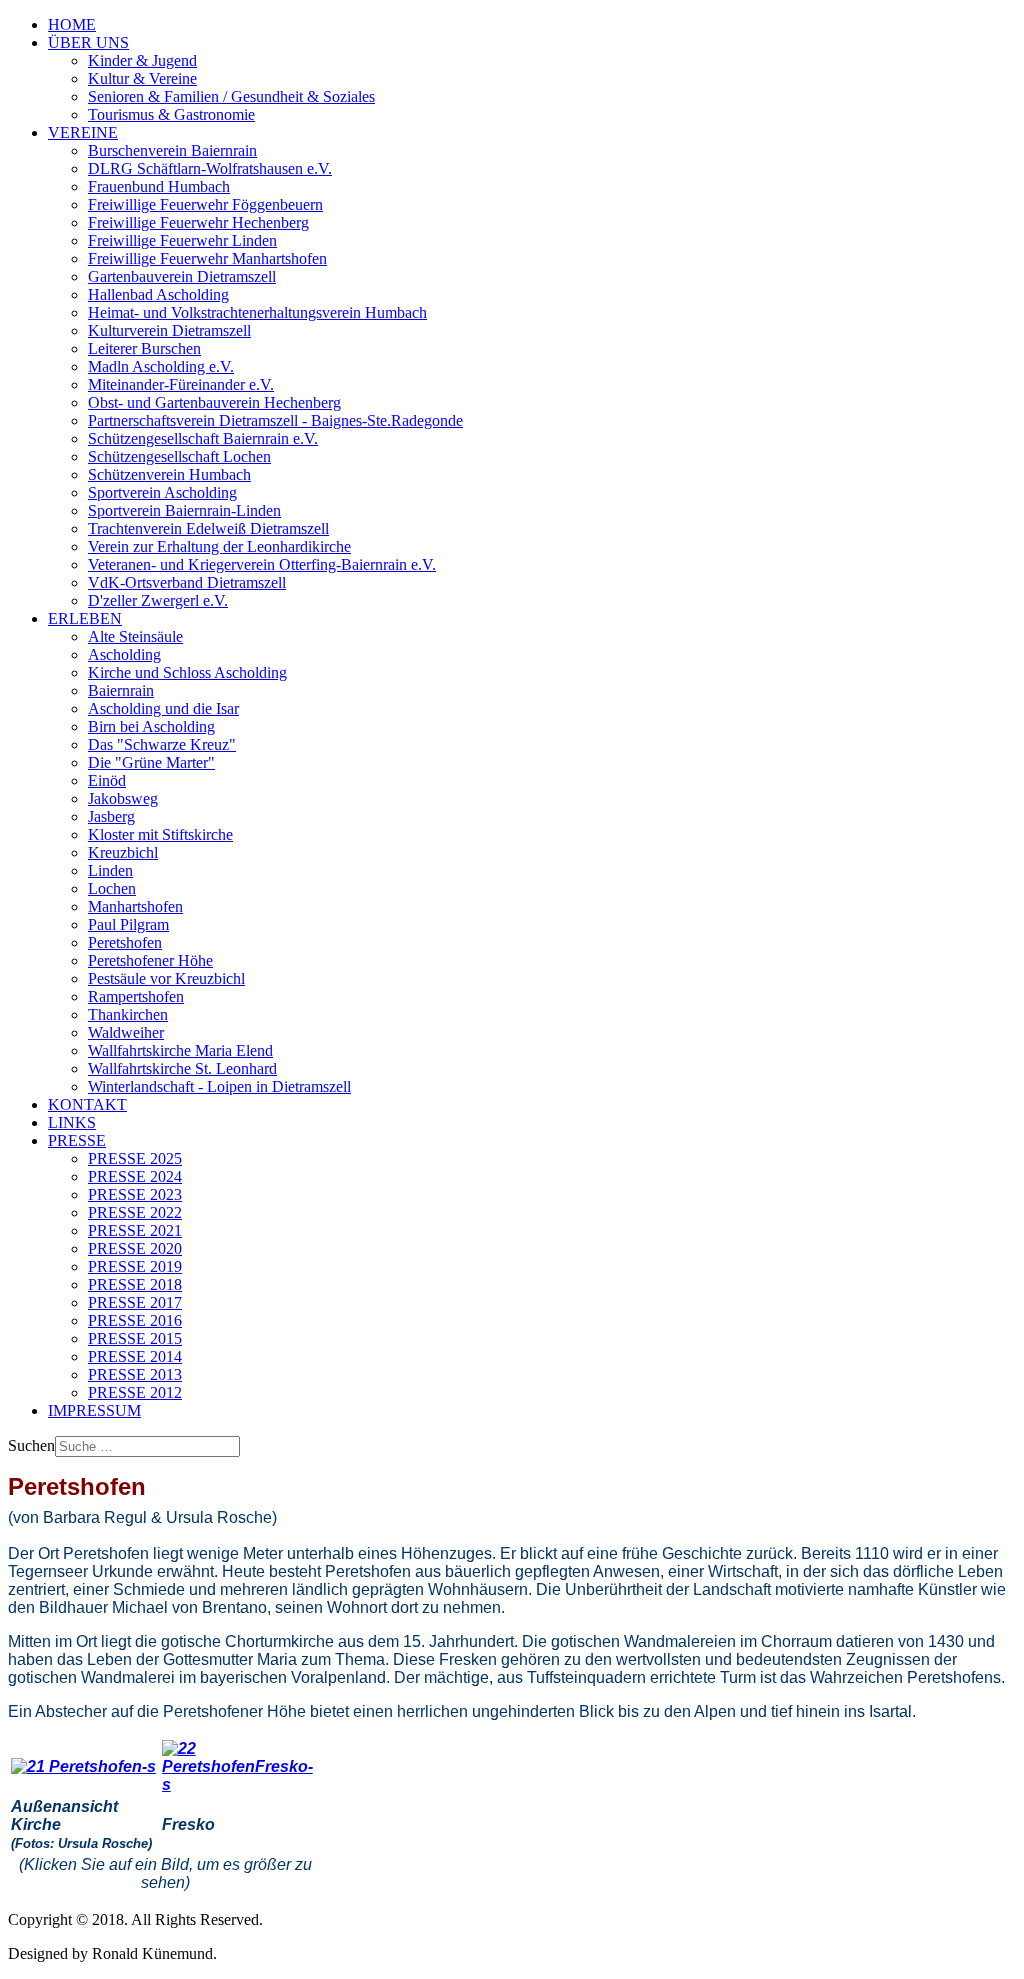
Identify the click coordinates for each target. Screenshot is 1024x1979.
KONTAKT (87, 1104)
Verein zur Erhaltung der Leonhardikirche (219, 546)
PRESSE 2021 (135, 1230)
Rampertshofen (136, 996)
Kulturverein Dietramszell (169, 330)
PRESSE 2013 (135, 1374)
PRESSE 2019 (135, 1266)
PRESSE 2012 (135, 1392)
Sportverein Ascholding (162, 492)
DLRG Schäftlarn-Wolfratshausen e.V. (210, 168)
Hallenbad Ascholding (158, 294)
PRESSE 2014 (135, 1356)
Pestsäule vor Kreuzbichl (166, 978)
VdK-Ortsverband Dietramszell (187, 582)
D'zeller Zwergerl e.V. (158, 600)
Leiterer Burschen (144, 348)
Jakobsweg (123, 798)
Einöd (107, 780)
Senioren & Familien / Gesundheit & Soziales (231, 96)
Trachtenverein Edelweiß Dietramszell (208, 528)
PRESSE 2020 (135, 1248)
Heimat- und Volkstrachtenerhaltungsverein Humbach (257, 312)
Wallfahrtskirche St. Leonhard (182, 1068)
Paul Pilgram (128, 924)
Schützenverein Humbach (169, 474)
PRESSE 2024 (135, 1176)
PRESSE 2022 (135, 1212)
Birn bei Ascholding (151, 726)
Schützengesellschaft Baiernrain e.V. (203, 438)
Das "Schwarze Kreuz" (162, 744)
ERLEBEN (85, 618)
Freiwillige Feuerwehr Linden (182, 240)
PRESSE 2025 (135, 1158)
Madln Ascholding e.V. (161, 366)
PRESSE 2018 (135, 1284)
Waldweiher (126, 1032)
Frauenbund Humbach (159, 186)
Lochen (112, 888)
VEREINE (83, 132)
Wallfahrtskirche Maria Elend (180, 1050)
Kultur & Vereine (142, 78)
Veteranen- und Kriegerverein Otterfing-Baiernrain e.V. (262, 564)
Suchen (31, 1445)
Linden (110, 870)
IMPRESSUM (94, 1410)
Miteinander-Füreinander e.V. (181, 384)
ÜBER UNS (88, 42)
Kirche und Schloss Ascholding (187, 672)
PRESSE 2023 (135, 1194)
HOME (72, 24)
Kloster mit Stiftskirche (160, 834)
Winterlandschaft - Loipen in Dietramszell (219, 1086)
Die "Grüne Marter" (151, 762)
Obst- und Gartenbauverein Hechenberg (214, 402)
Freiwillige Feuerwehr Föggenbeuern (205, 204)
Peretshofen (125, 942)
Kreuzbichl (123, 852)
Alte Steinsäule (135, 636)
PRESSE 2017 (135, 1302)
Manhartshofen (135, 906)
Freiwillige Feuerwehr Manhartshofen (207, 258)
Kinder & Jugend (142, 60)
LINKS (72, 1122)
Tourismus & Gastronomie (171, 114)
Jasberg (111, 816)
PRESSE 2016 (135, 1320)
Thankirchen (128, 1014)
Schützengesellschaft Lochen (179, 456)
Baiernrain (121, 690)
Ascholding (124, 654)
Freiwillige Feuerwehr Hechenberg (198, 222)
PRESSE (77, 1140)
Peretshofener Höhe (150, 960)
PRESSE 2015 (135, 1338)
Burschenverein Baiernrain (172, 150)
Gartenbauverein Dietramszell (182, 276)
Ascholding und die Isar (163, 708)
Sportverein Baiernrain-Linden (184, 510)
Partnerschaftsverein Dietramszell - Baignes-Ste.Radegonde (275, 420)
